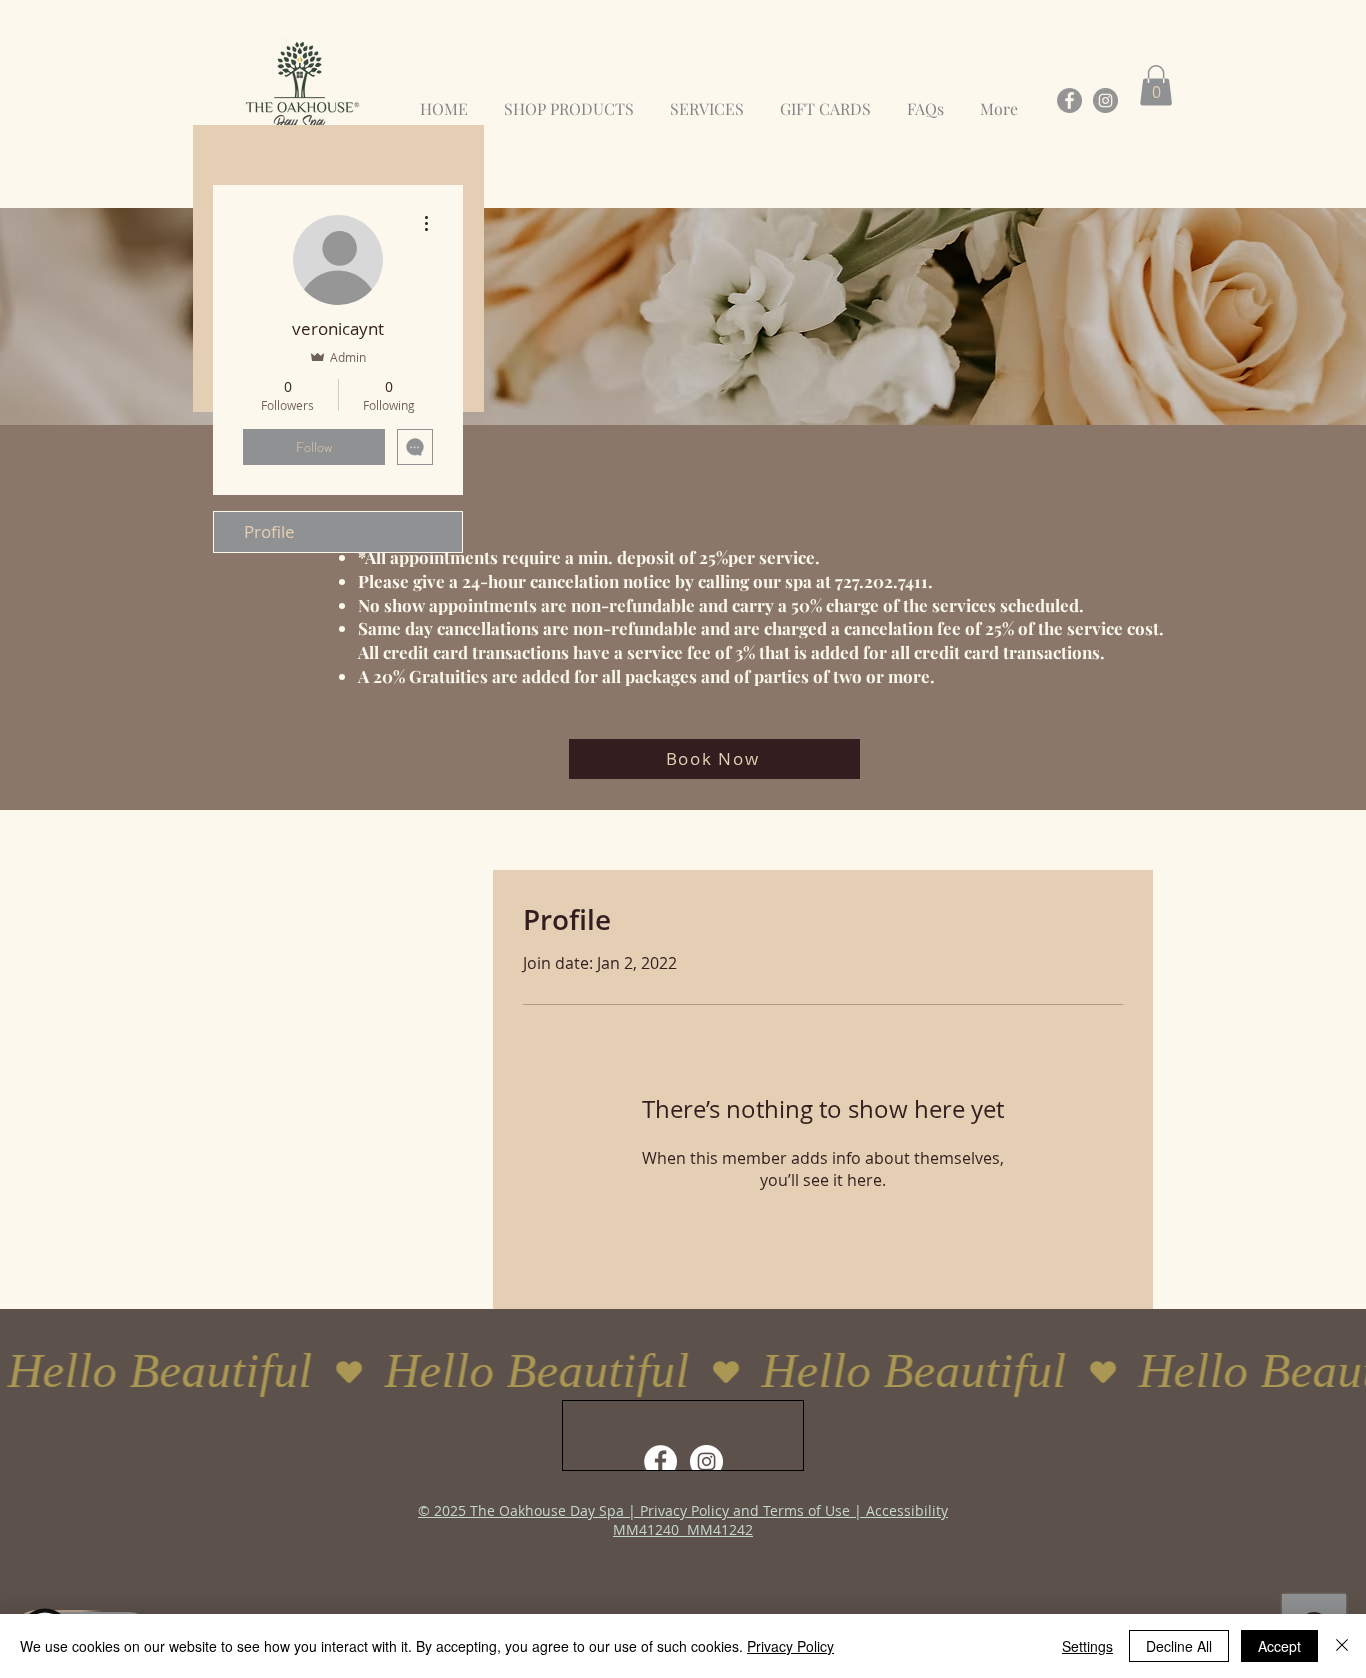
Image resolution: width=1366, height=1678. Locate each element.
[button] (1156, 85)
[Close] (1342, 1646)
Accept (1279, 1646)
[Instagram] (1105, 100)
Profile (269, 531)
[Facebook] (1069, 100)
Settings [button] (1087, 1646)
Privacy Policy (790, 1646)
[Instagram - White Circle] (706, 1461)
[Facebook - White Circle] (660, 1461)
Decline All (1179, 1646)
